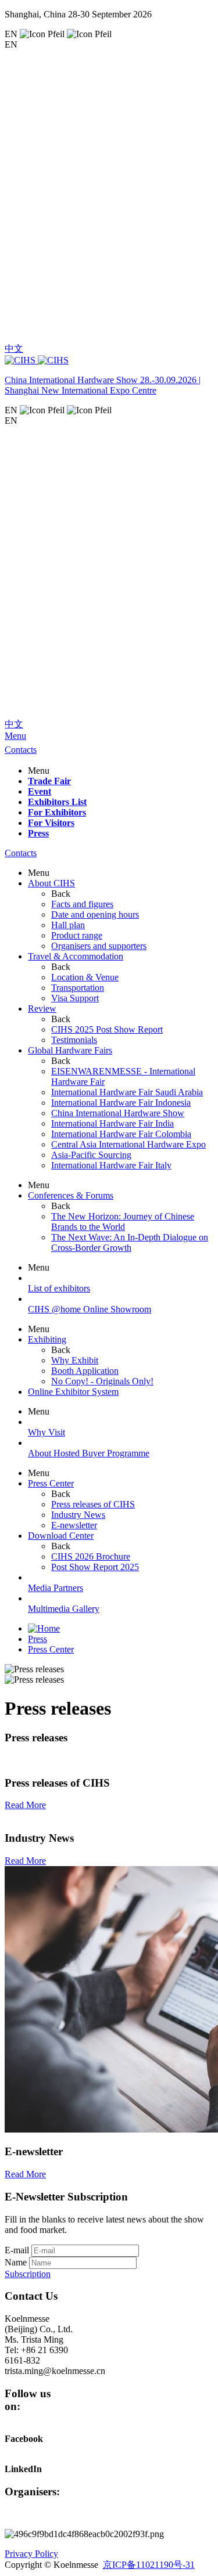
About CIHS (51, 883)
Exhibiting (47, 1339)
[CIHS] (109, 360)
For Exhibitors (57, 812)
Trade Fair (49, 781)
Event (40, 791)
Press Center (51, 1483)
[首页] (44, 1628)
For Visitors (51, 823)
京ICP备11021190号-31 (149, 2565)
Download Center (61, 1536)
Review (42, 1009)
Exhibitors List (57, 802)
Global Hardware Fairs (70, 1050)
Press (38, 833)
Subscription (28, 2274)
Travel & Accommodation (76, 956)
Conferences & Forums (71, 1195)
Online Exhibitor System (73, 1392)
